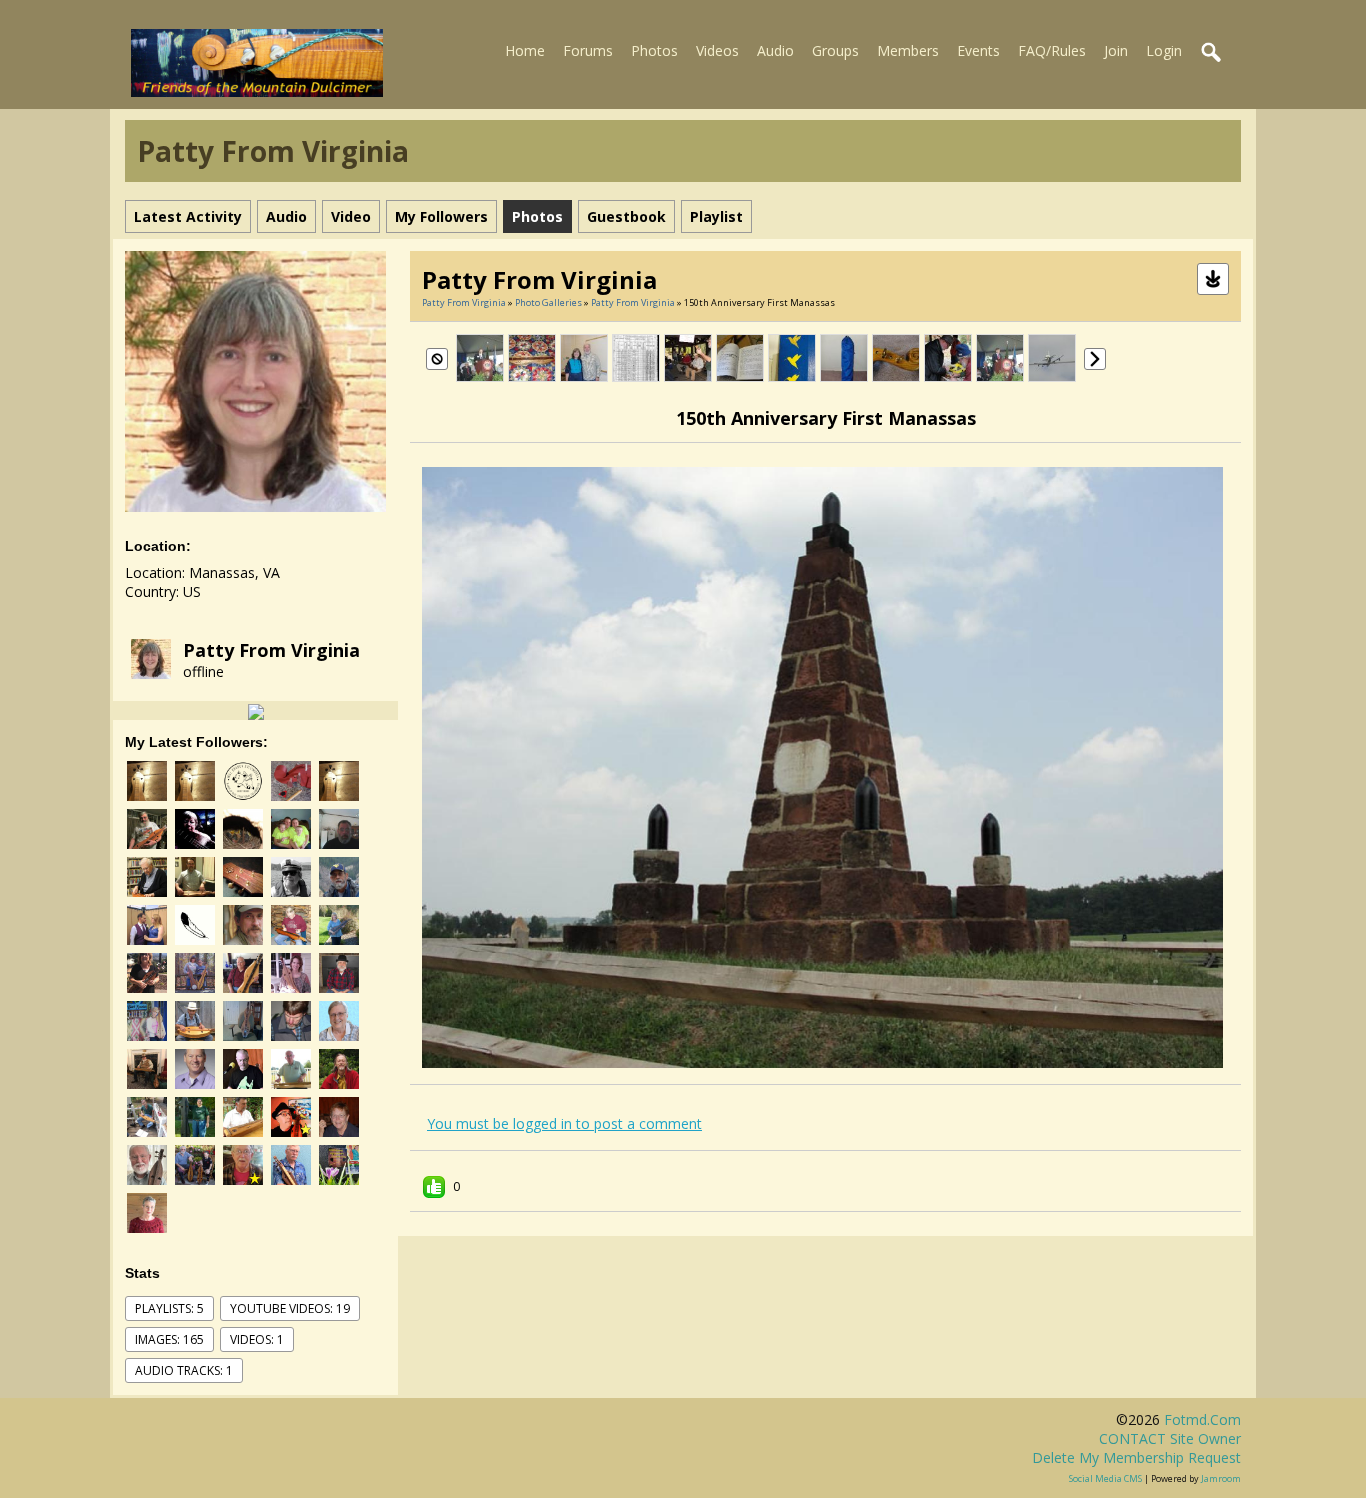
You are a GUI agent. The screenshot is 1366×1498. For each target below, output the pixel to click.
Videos (717, 50)
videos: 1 (257, 1339)
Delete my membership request (1136, 1457)
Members (908, 50)
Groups (835, 50)
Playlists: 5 (169, 1308)
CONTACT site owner (1170, 1438)
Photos (654, 50)
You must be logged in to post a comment (564, 1123)
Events (978, 50)
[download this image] (1213, 277)
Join (1116, 50)
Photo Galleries (548, 302)
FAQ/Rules (1052, 50)
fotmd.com (1202, 1419)
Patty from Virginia (271, 650)
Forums (588, 50)
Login (1164, 50)
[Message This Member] (256, 710)
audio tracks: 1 (184, 1370)
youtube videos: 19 (290, 1308)
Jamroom (1221, 1478)
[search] (1212, 53)
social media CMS (1105, 1478)
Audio (775, 50)
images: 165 (169, 1339)
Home (525, 50)
